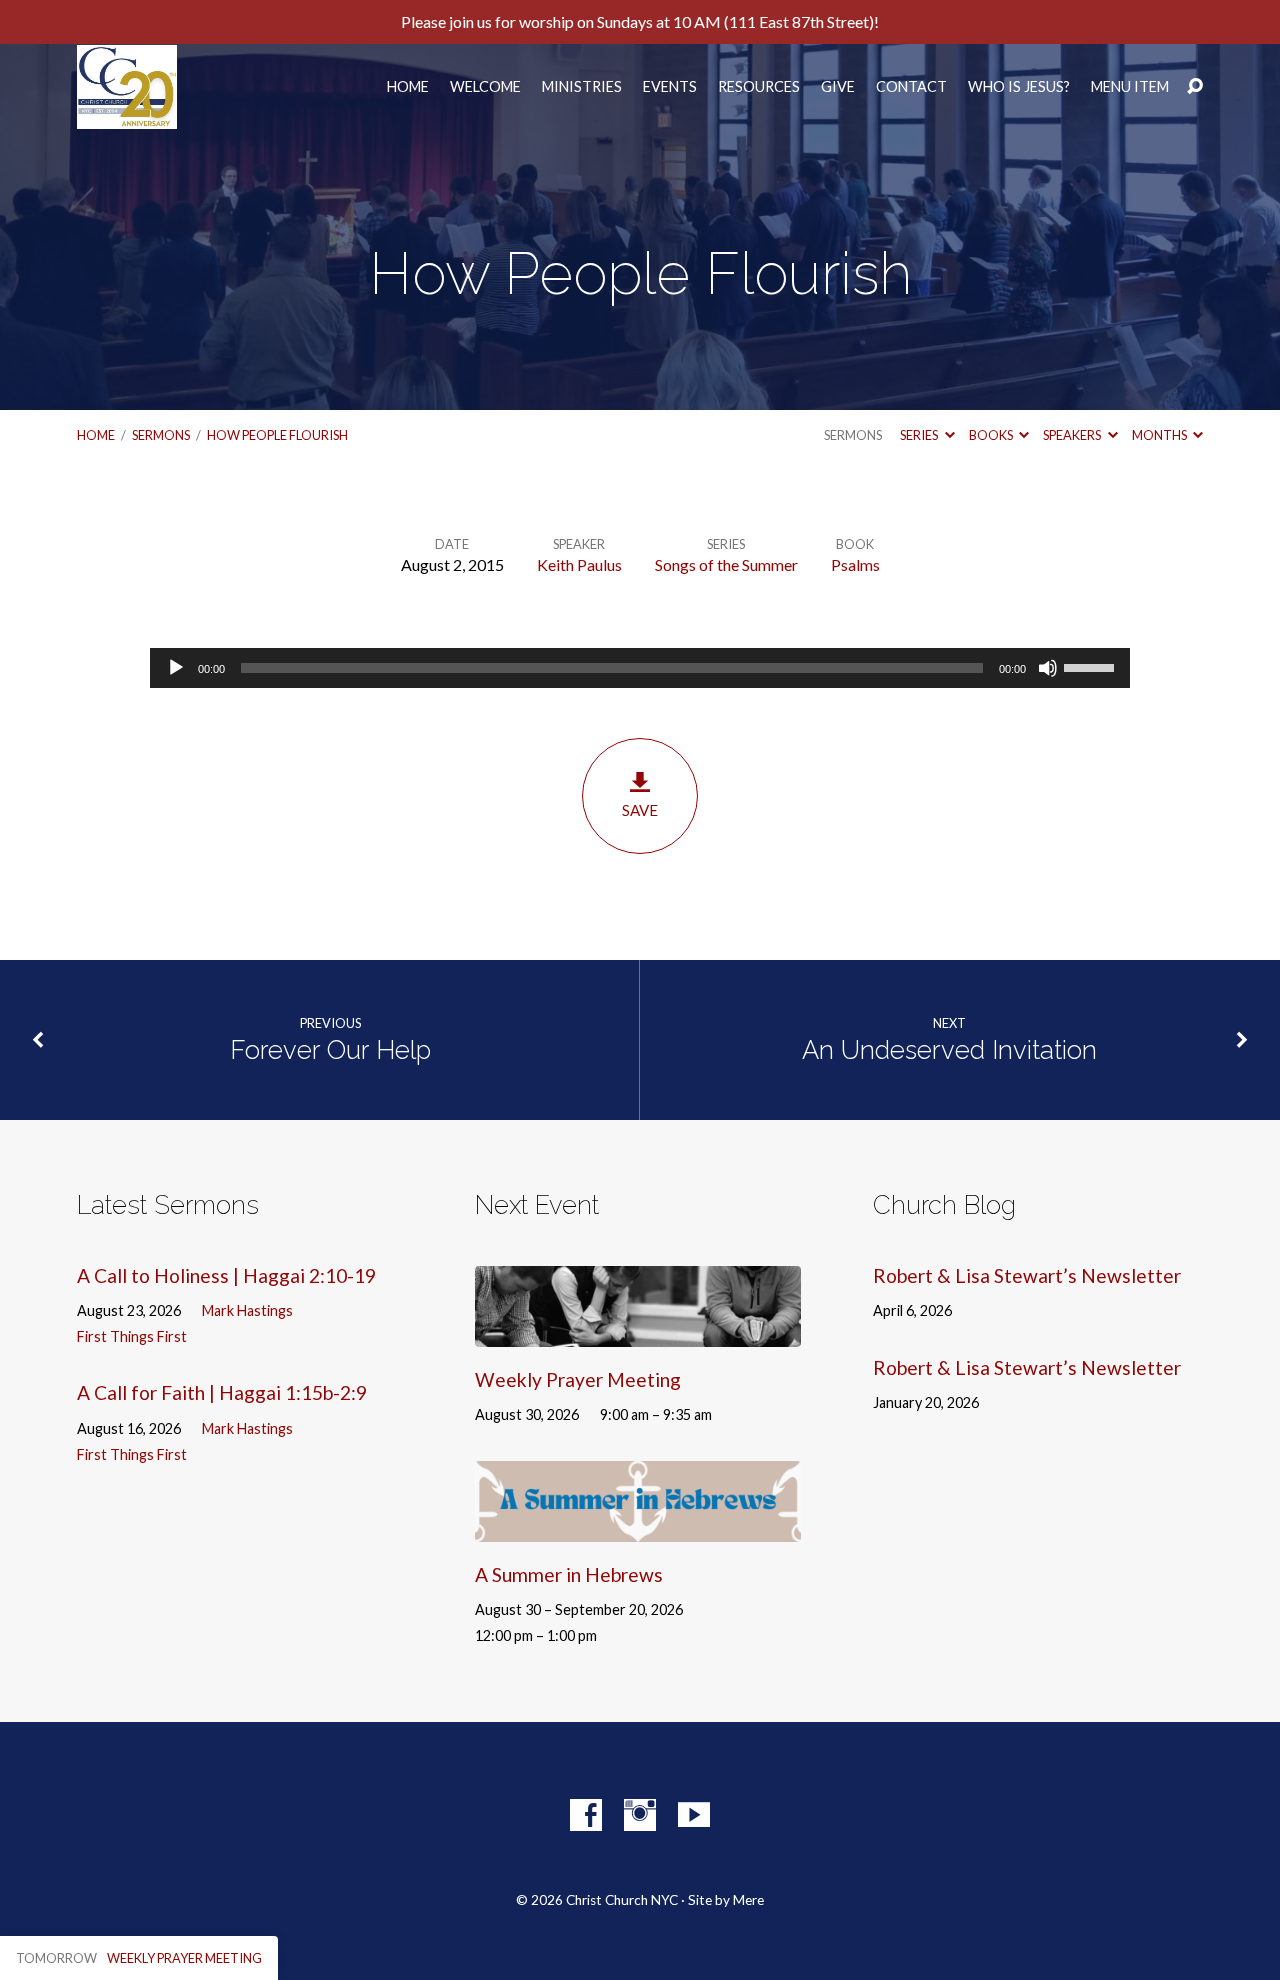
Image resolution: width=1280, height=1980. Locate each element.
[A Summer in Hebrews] (638, 1527)
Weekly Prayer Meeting (578, 1379)
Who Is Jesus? (1019, 87)
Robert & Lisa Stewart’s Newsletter (1027, 1275)
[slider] (1092, 666)
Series (920, 435)
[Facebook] (586, 1815)
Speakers (1073, 435)
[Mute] (1048, 668)
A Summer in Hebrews (569, 1574)
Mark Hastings (247, 1310)
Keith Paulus (579, 564)
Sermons (161, 435)
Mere (748, 1900)
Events (670, 87)
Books (992, 435)
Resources (759, 87)
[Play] (176, 668)
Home (408, 87)
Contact (911, 87)
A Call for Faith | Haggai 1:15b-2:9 (222, 1392)
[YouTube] (694, 1815)
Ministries (582, 87)
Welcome (485, 87)
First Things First (132, 1336)
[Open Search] (1195, 87)
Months (1160, 435)
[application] (640, 668)
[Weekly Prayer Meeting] (638, 1332)
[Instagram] (640, 1815)
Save (640, 810)
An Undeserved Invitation (949, 1050)
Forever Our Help (330, 1050)
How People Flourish (277, 435)
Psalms (855, 564)
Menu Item (1130, 87)
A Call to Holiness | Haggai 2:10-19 (226, 1275)
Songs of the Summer (726, 564)
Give (838, 87)
